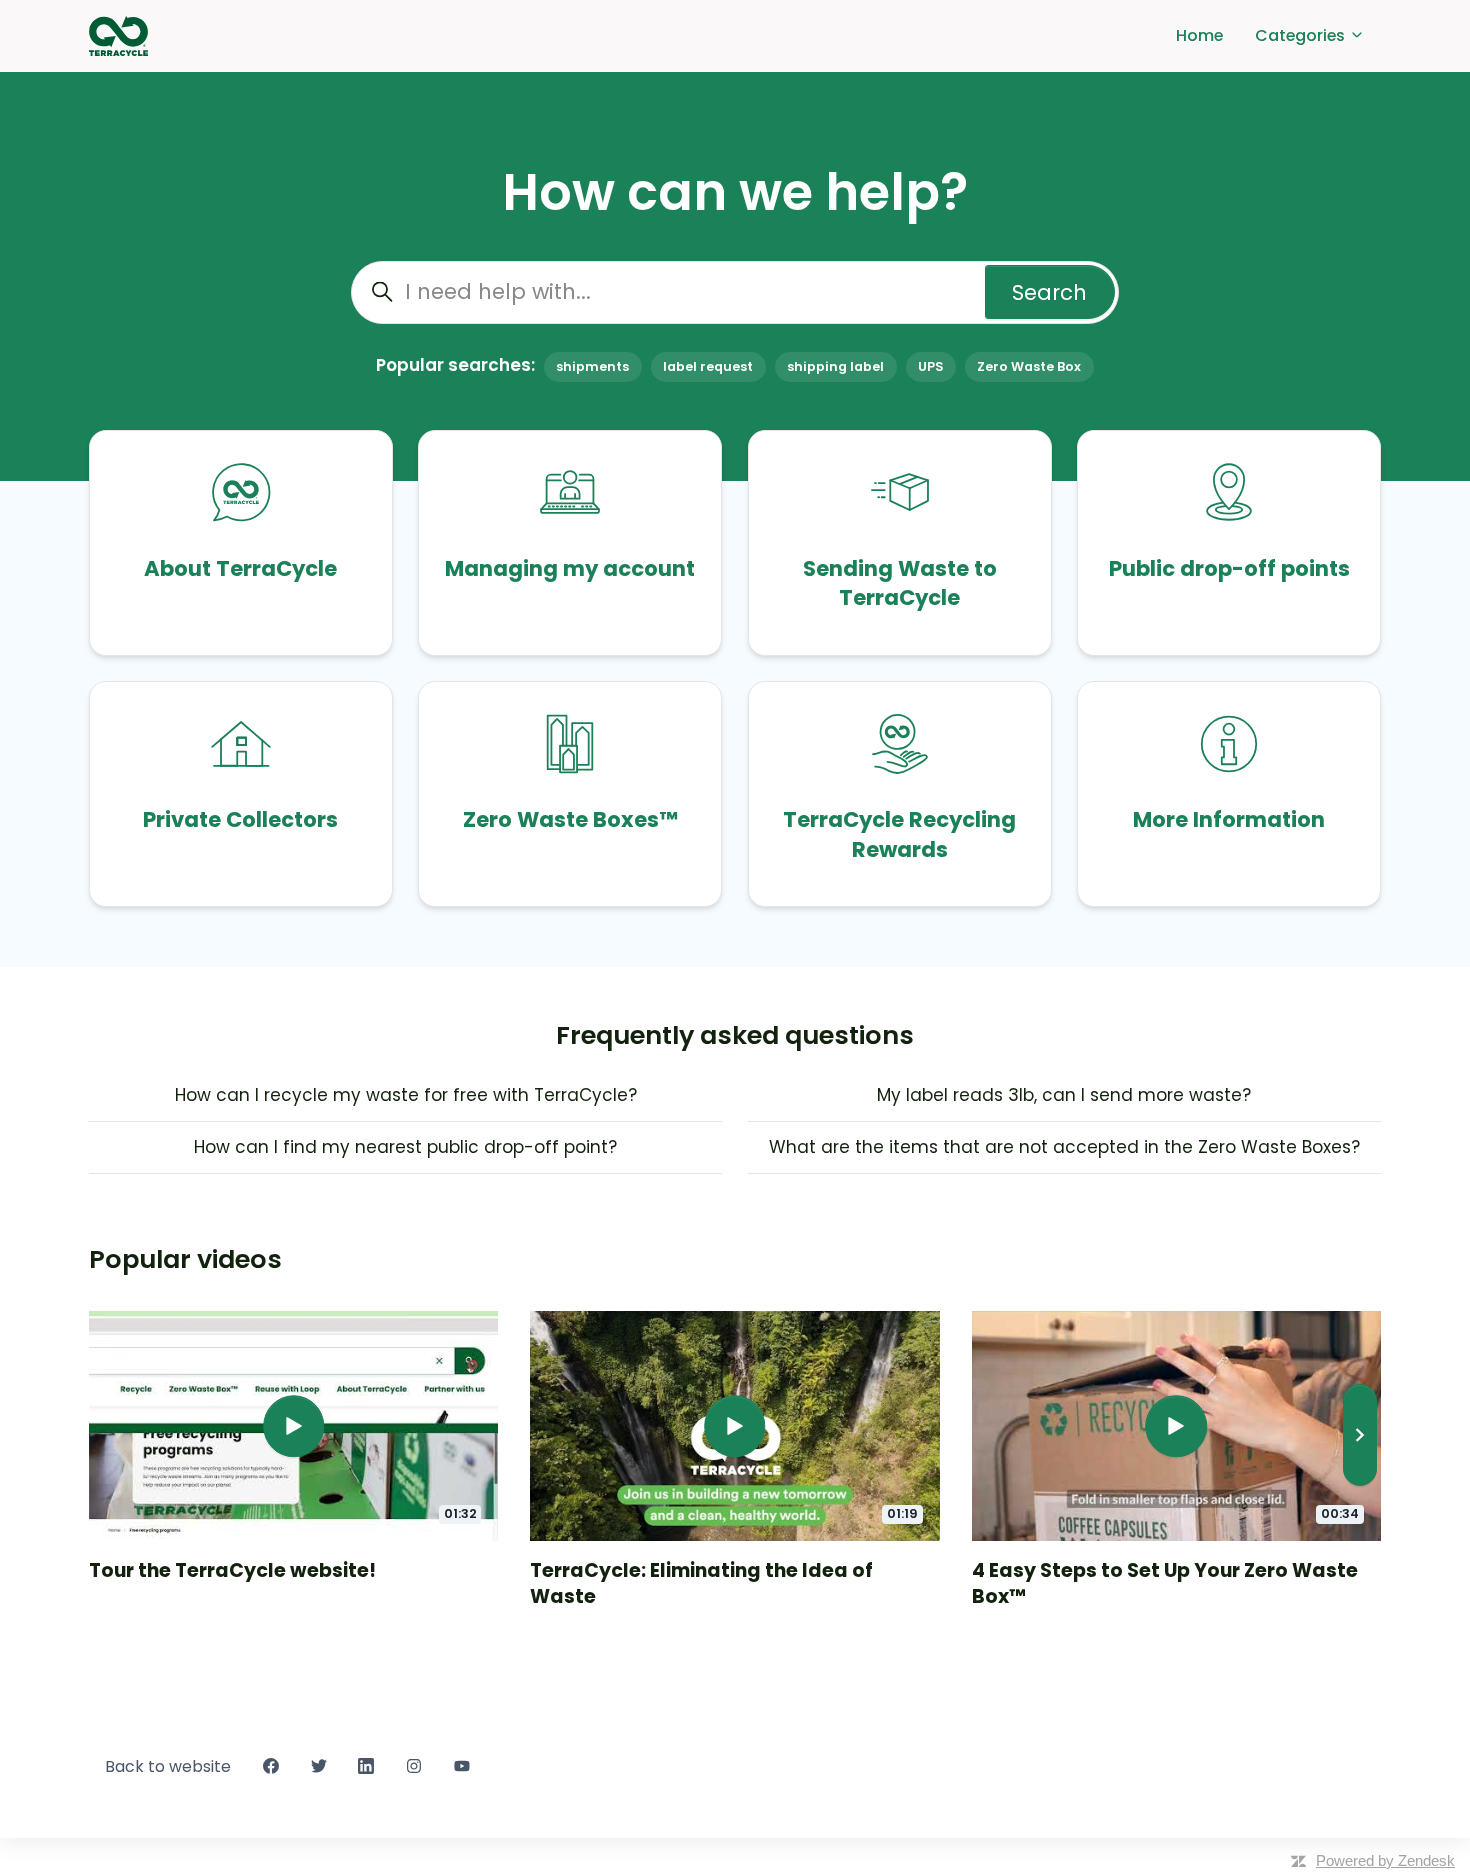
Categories (1302, 35)
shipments (592, 366)
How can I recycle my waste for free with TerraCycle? (406, 1095)
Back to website (168, 1766)
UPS (930, 366)
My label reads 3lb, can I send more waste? (1064, 1095)
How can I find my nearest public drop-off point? (405, 1147)
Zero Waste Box (1029, 366)
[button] (1360, 1435)
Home (1199, 35)
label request (708, 366)
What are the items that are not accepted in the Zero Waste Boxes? (1064, 1147)
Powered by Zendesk (1385, 1860)
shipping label (835, 366)
